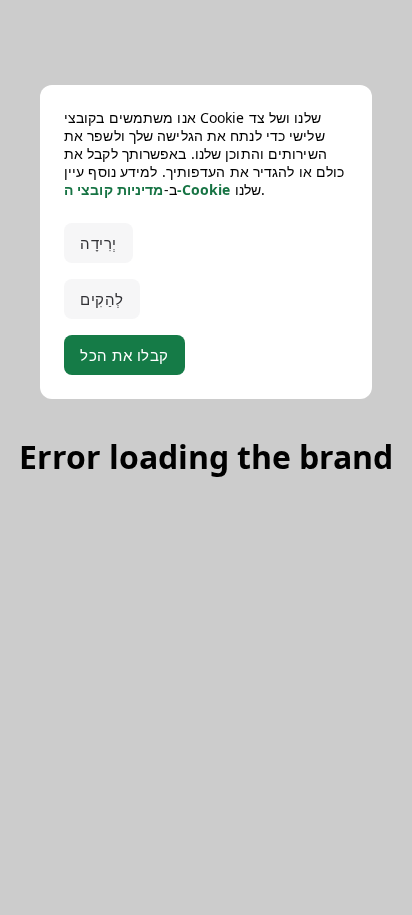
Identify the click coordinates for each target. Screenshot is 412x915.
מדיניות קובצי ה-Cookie (147, 189)
